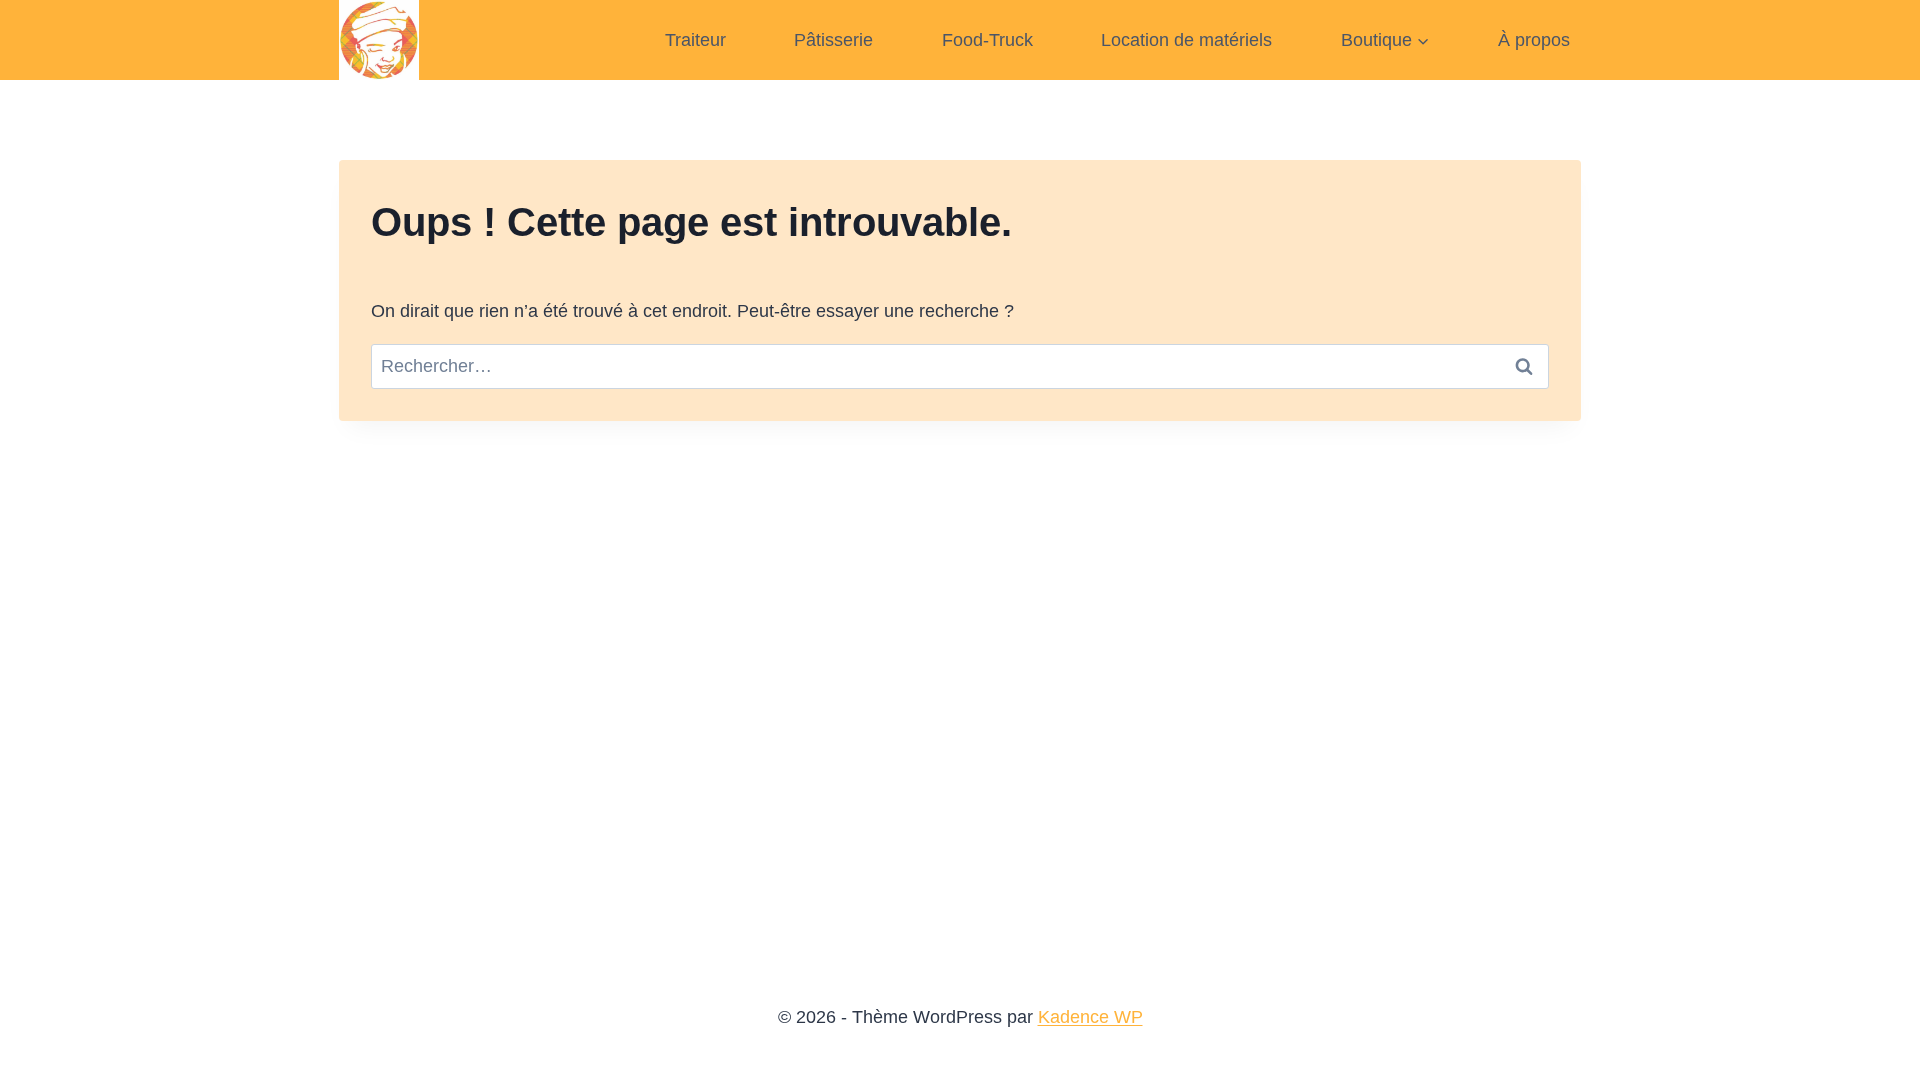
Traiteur (695, 40)
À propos (1534, 40)
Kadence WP (1090, 1017)
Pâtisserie (833, 40)
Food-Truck (987, 40)
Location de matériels (1186, 40)
